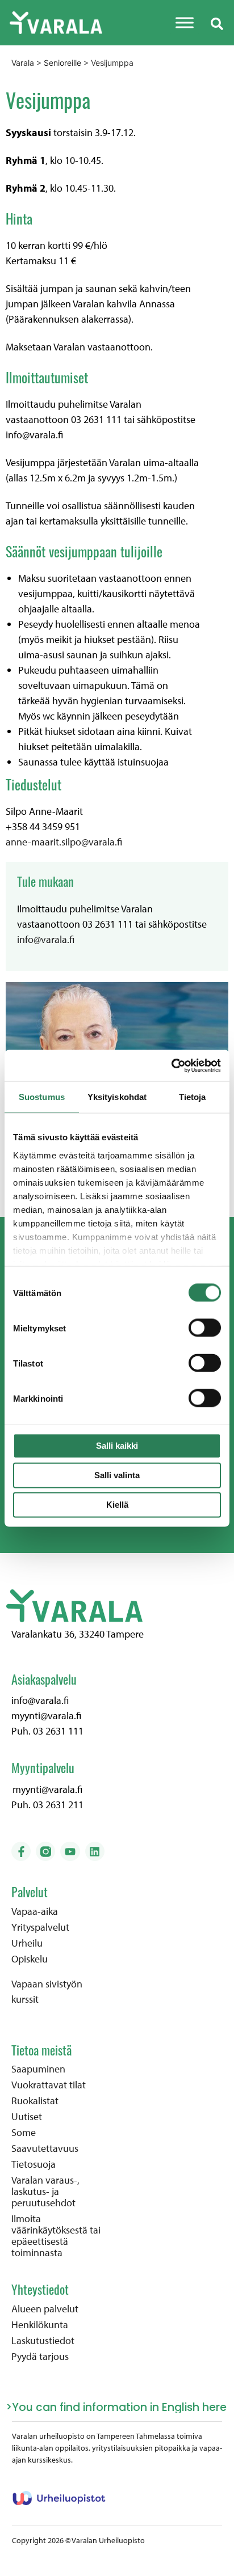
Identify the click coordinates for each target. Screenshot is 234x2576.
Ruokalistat (35, 2101)
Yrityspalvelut (40, 1927)
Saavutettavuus (45, 2148)
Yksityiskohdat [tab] (117, 1097)
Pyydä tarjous (40, 2357)
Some (24, 2133)
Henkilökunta (40, 2325)
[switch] (205, 1328)
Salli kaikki (117, 1446)
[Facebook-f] (21, 1851)
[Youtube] (70, 1851)
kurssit (25, 1999)
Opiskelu (30, 1959)
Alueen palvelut (45, 2309)
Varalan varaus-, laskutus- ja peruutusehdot (45, 2192)
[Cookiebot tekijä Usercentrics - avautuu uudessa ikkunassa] (171, 1065)
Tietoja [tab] (193, 1097)
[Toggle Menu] (185, 22)
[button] (217, 23)
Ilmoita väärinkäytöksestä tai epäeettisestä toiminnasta (56, 2236)
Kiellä (117, 1505)
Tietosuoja (34, 2164)
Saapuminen (38, 2069)
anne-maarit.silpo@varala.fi (64, 842)
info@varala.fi (46, 939)
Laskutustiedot (43, 2341)
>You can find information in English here (116, 2407)
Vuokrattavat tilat (49, 2085)
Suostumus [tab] (42, 1097)
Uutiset (27, 2117)
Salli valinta (117, 1475)
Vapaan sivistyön (47, 1984)
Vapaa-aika (35, 1911)
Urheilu (27, 1943)
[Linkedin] (95, 1851)
